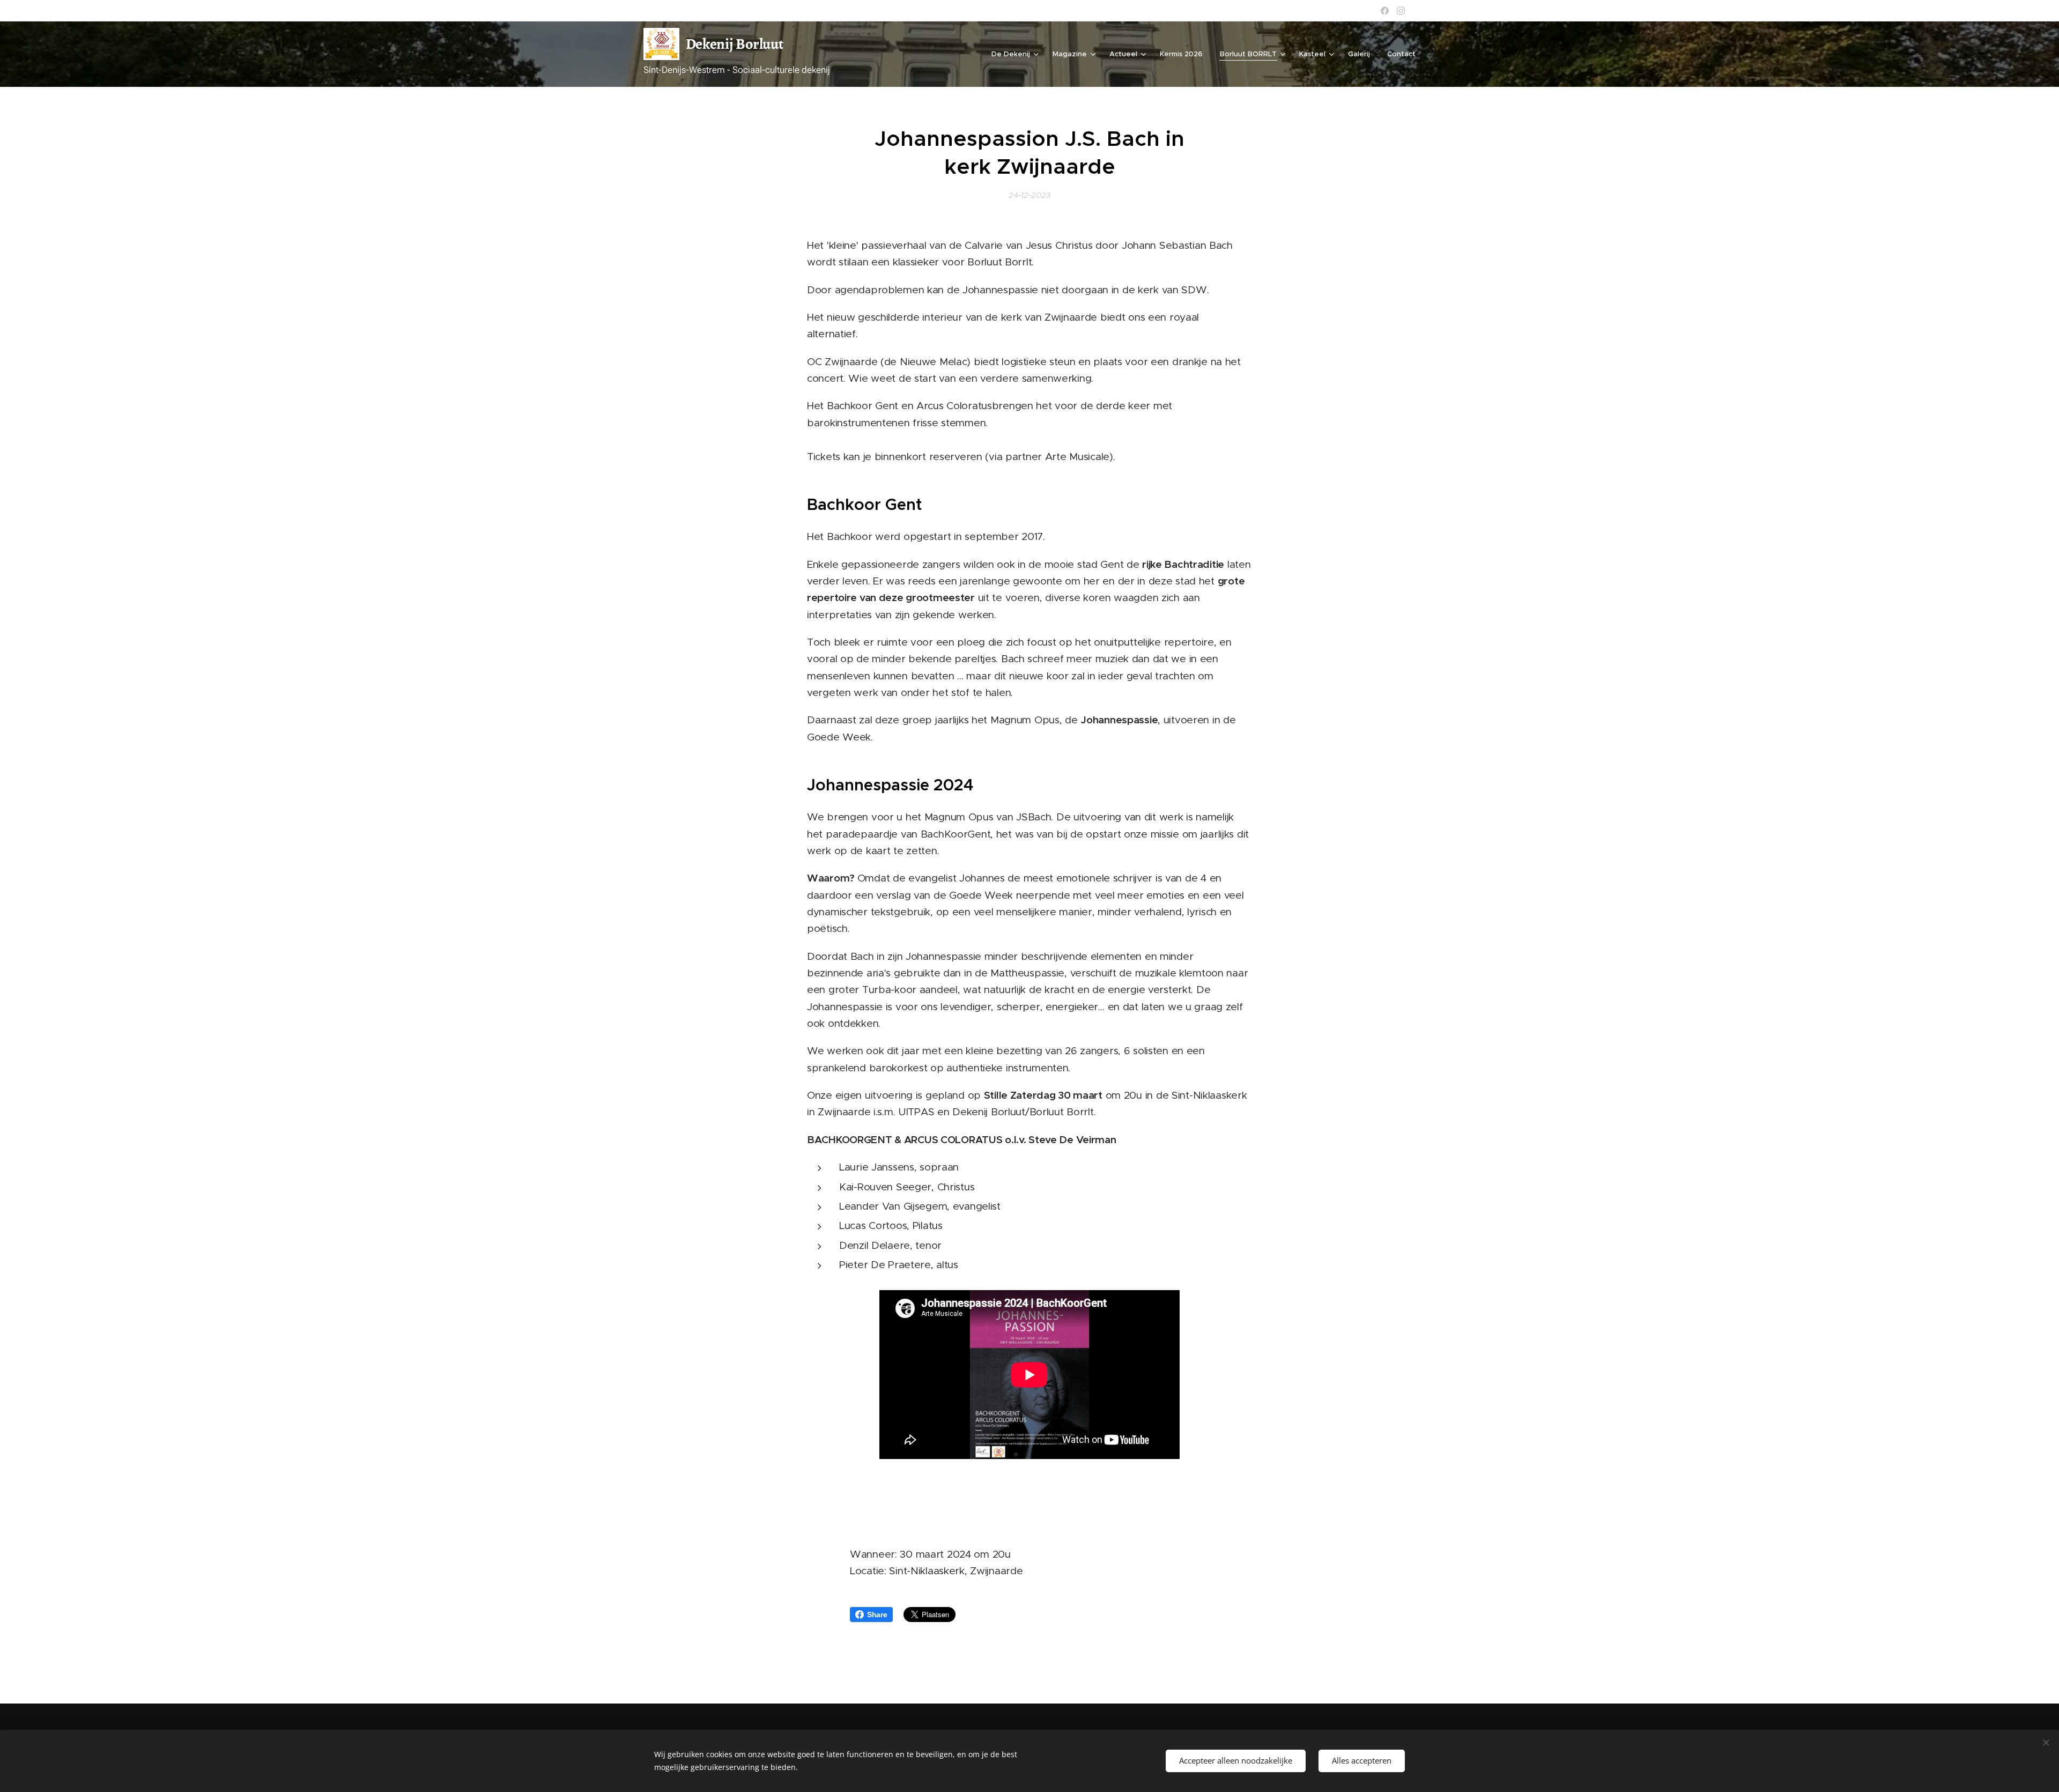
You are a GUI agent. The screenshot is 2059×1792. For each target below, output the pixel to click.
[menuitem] (1016, 54)
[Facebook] (1385, 11)
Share (877, 1615)
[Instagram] (1401, 11)
